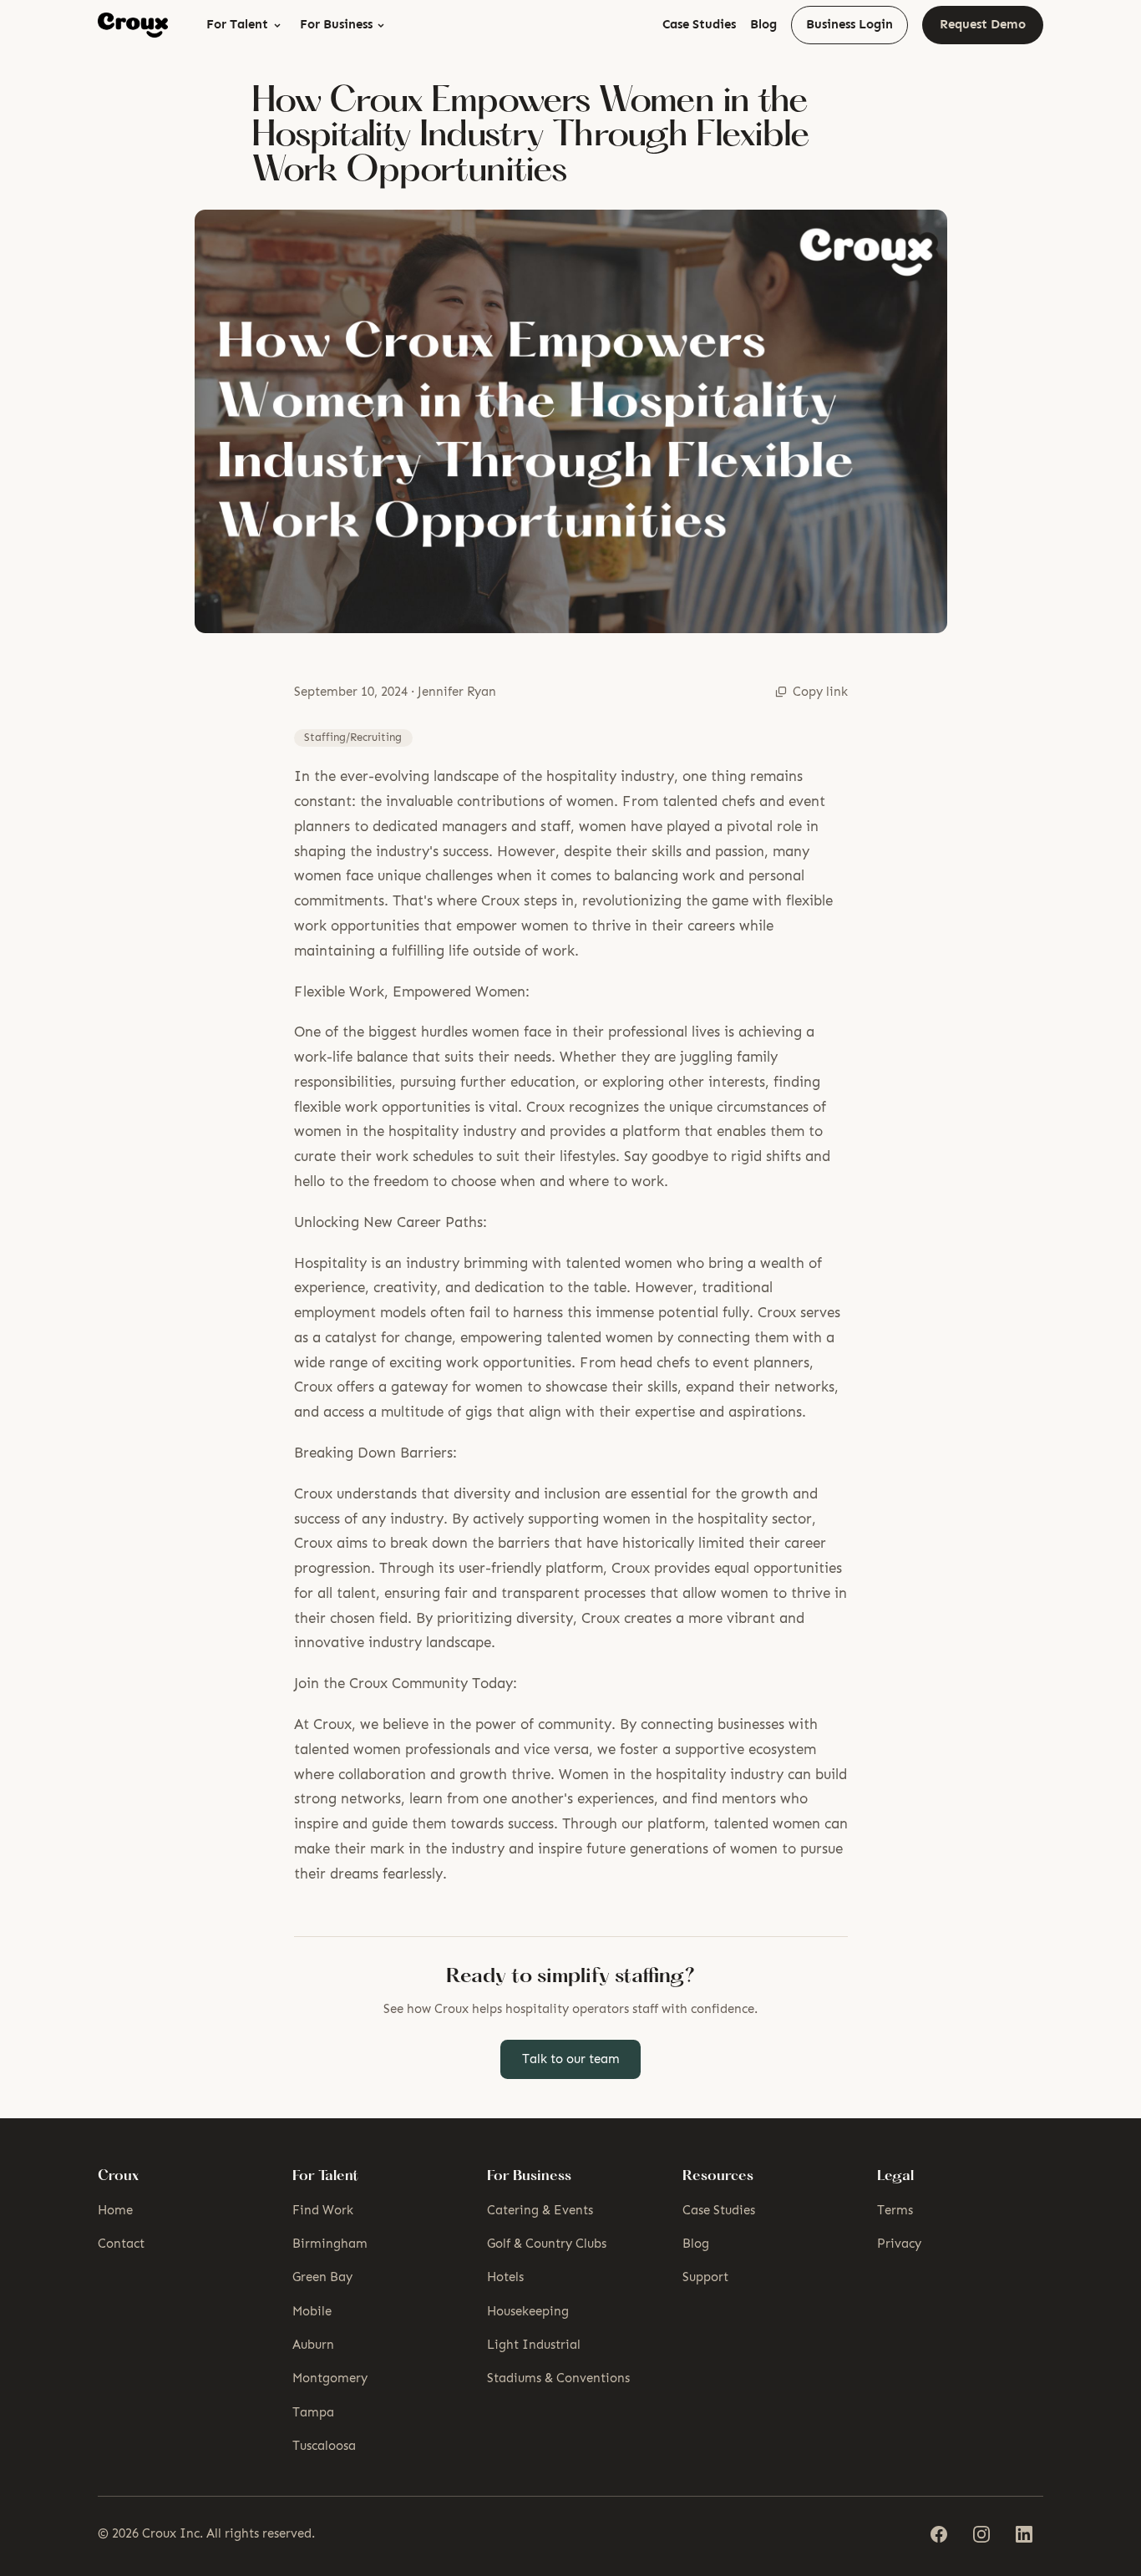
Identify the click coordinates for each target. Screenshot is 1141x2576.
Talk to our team (571, 2059)
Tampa (313, 2412)
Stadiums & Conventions (558, 2378)
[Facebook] (938, 2535)
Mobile (312, 2311)
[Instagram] (981, 2535)
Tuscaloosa (324, 2446)
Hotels (505, 2277)
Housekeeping (528, 2311)
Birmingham (330, 2244)
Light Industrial (534, 2345)
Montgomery (330, 2378)
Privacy (899, 2244)
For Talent (237, 24)
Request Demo (983, 24)
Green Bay (322, 2277)
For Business (336, 24)
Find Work (323, 2210)
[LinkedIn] (1024, 2535)
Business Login (849, 24)
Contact (121, 2244)
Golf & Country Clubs (547, 2244)
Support (705, 2277)
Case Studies (699, 24)
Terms (895, 2210)
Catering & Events (540, 2210)
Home (115, 2210)
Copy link (820, 692)
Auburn (313, 2345)
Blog (763, 24)
